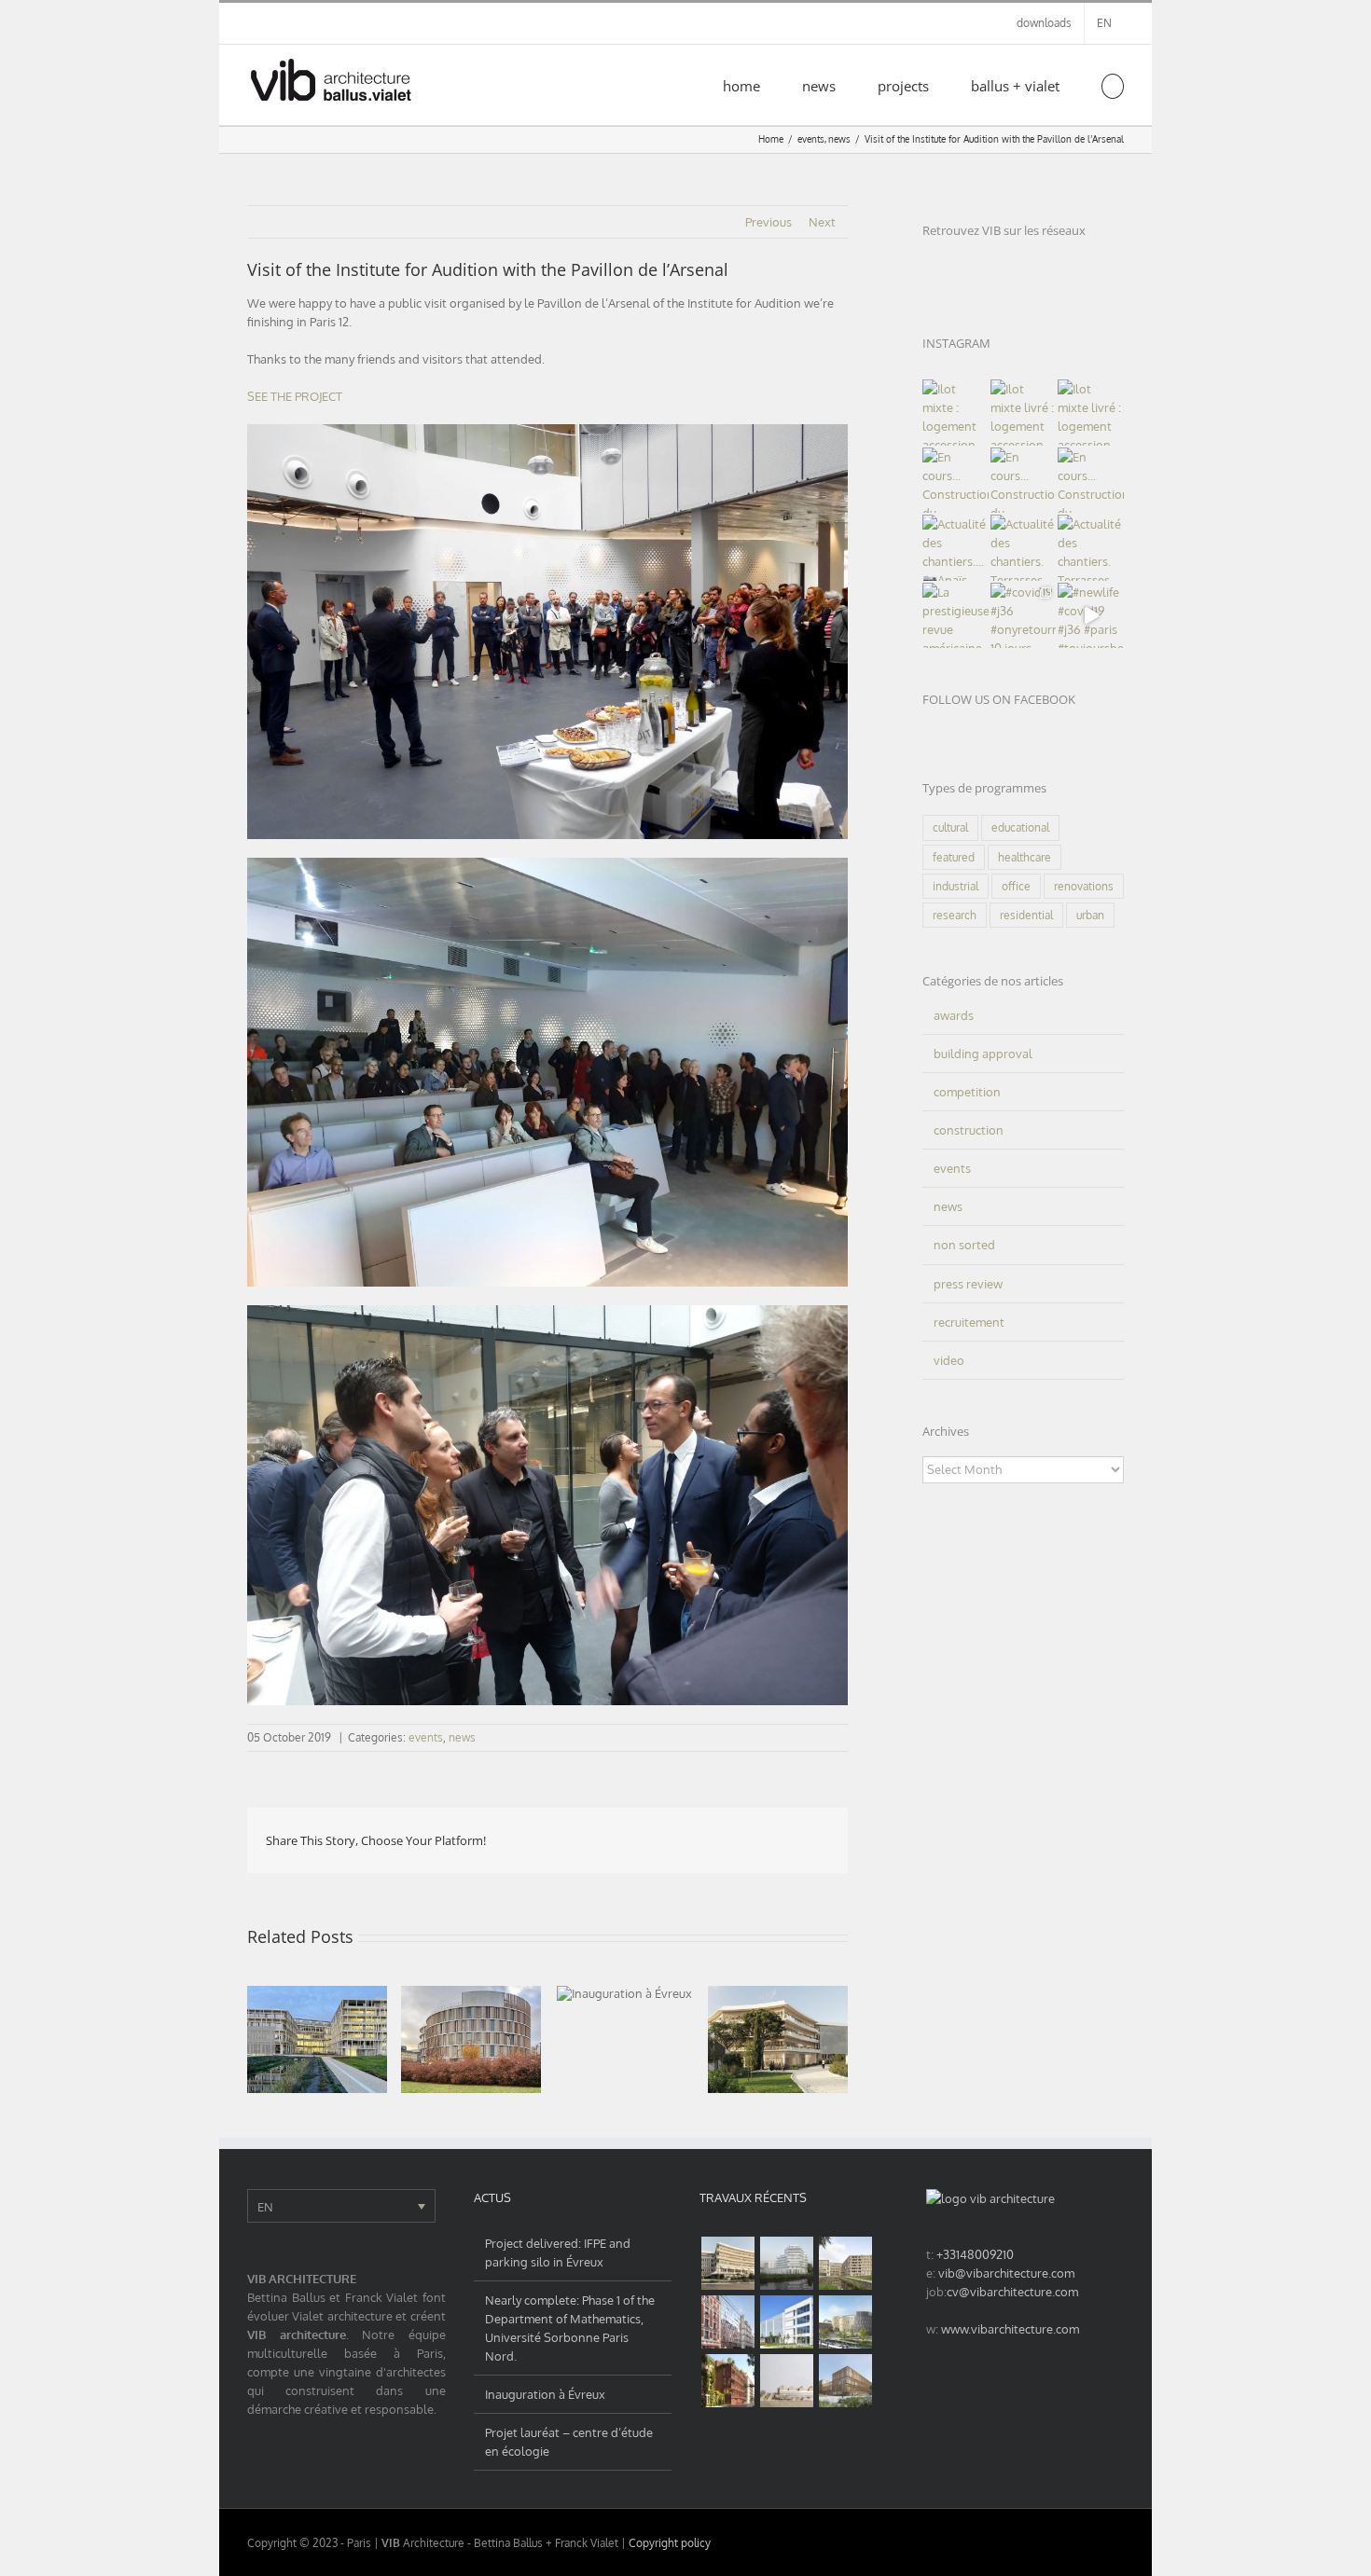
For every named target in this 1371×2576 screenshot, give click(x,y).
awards (954, 1015)
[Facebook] (993, 268)
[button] (1113, 85)
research (955, 915)
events (426, 1737)
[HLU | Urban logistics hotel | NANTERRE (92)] (786, 2322)
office (1016, 886)
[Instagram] (962, 268)
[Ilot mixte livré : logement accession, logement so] (1024, 413)
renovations (1084, 886)
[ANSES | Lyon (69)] (786, 2381)
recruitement (969, 1322)
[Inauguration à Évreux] (624, 1993)
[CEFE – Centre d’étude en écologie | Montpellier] (727, 2263)
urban (1090, 915)
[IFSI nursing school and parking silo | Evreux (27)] (845, 2263)
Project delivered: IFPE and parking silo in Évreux (558, 2252)
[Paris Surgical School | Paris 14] (727, 2381)
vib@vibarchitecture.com (1006, 2273)
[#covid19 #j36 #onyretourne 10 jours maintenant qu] (1024, 616)
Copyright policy (670, 2543)
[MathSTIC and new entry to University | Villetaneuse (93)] (845, 2322)
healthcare (1025, 857)
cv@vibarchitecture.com (1012, 2292)
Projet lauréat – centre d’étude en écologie (569, 2442)
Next (822, 222)
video (949, 1360)
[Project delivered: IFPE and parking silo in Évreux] (317, 2039)
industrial (956, 886)
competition (967, 1092)
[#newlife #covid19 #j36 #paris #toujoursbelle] (1091, 616)
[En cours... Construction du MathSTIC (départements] (956, 481)
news (462, 1737)
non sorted (964, 1245)
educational (1020, 827)
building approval (983, 1054)
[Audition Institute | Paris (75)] (727, 2322)
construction (969, 1130)
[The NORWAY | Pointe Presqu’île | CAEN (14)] (786, 2263)
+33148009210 (975, 2254)
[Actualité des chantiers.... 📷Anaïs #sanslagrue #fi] (956, 548)
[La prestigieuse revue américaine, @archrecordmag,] (956, 616)
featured (954, 857)
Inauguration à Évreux (545, 2394)
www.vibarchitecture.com (1010, 2329)
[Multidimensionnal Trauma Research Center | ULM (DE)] (845, 2381)
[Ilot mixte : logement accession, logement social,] (956, 413)
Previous (769, 222)
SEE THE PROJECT (295, 396)
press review (968, 1284)
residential (1026, 915)
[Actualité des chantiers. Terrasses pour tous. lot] (1024, 548)
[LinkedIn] (931, 268)
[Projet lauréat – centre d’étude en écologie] (778, 2039)
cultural (950, 827)
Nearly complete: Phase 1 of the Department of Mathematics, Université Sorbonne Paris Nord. (570, 2328)
